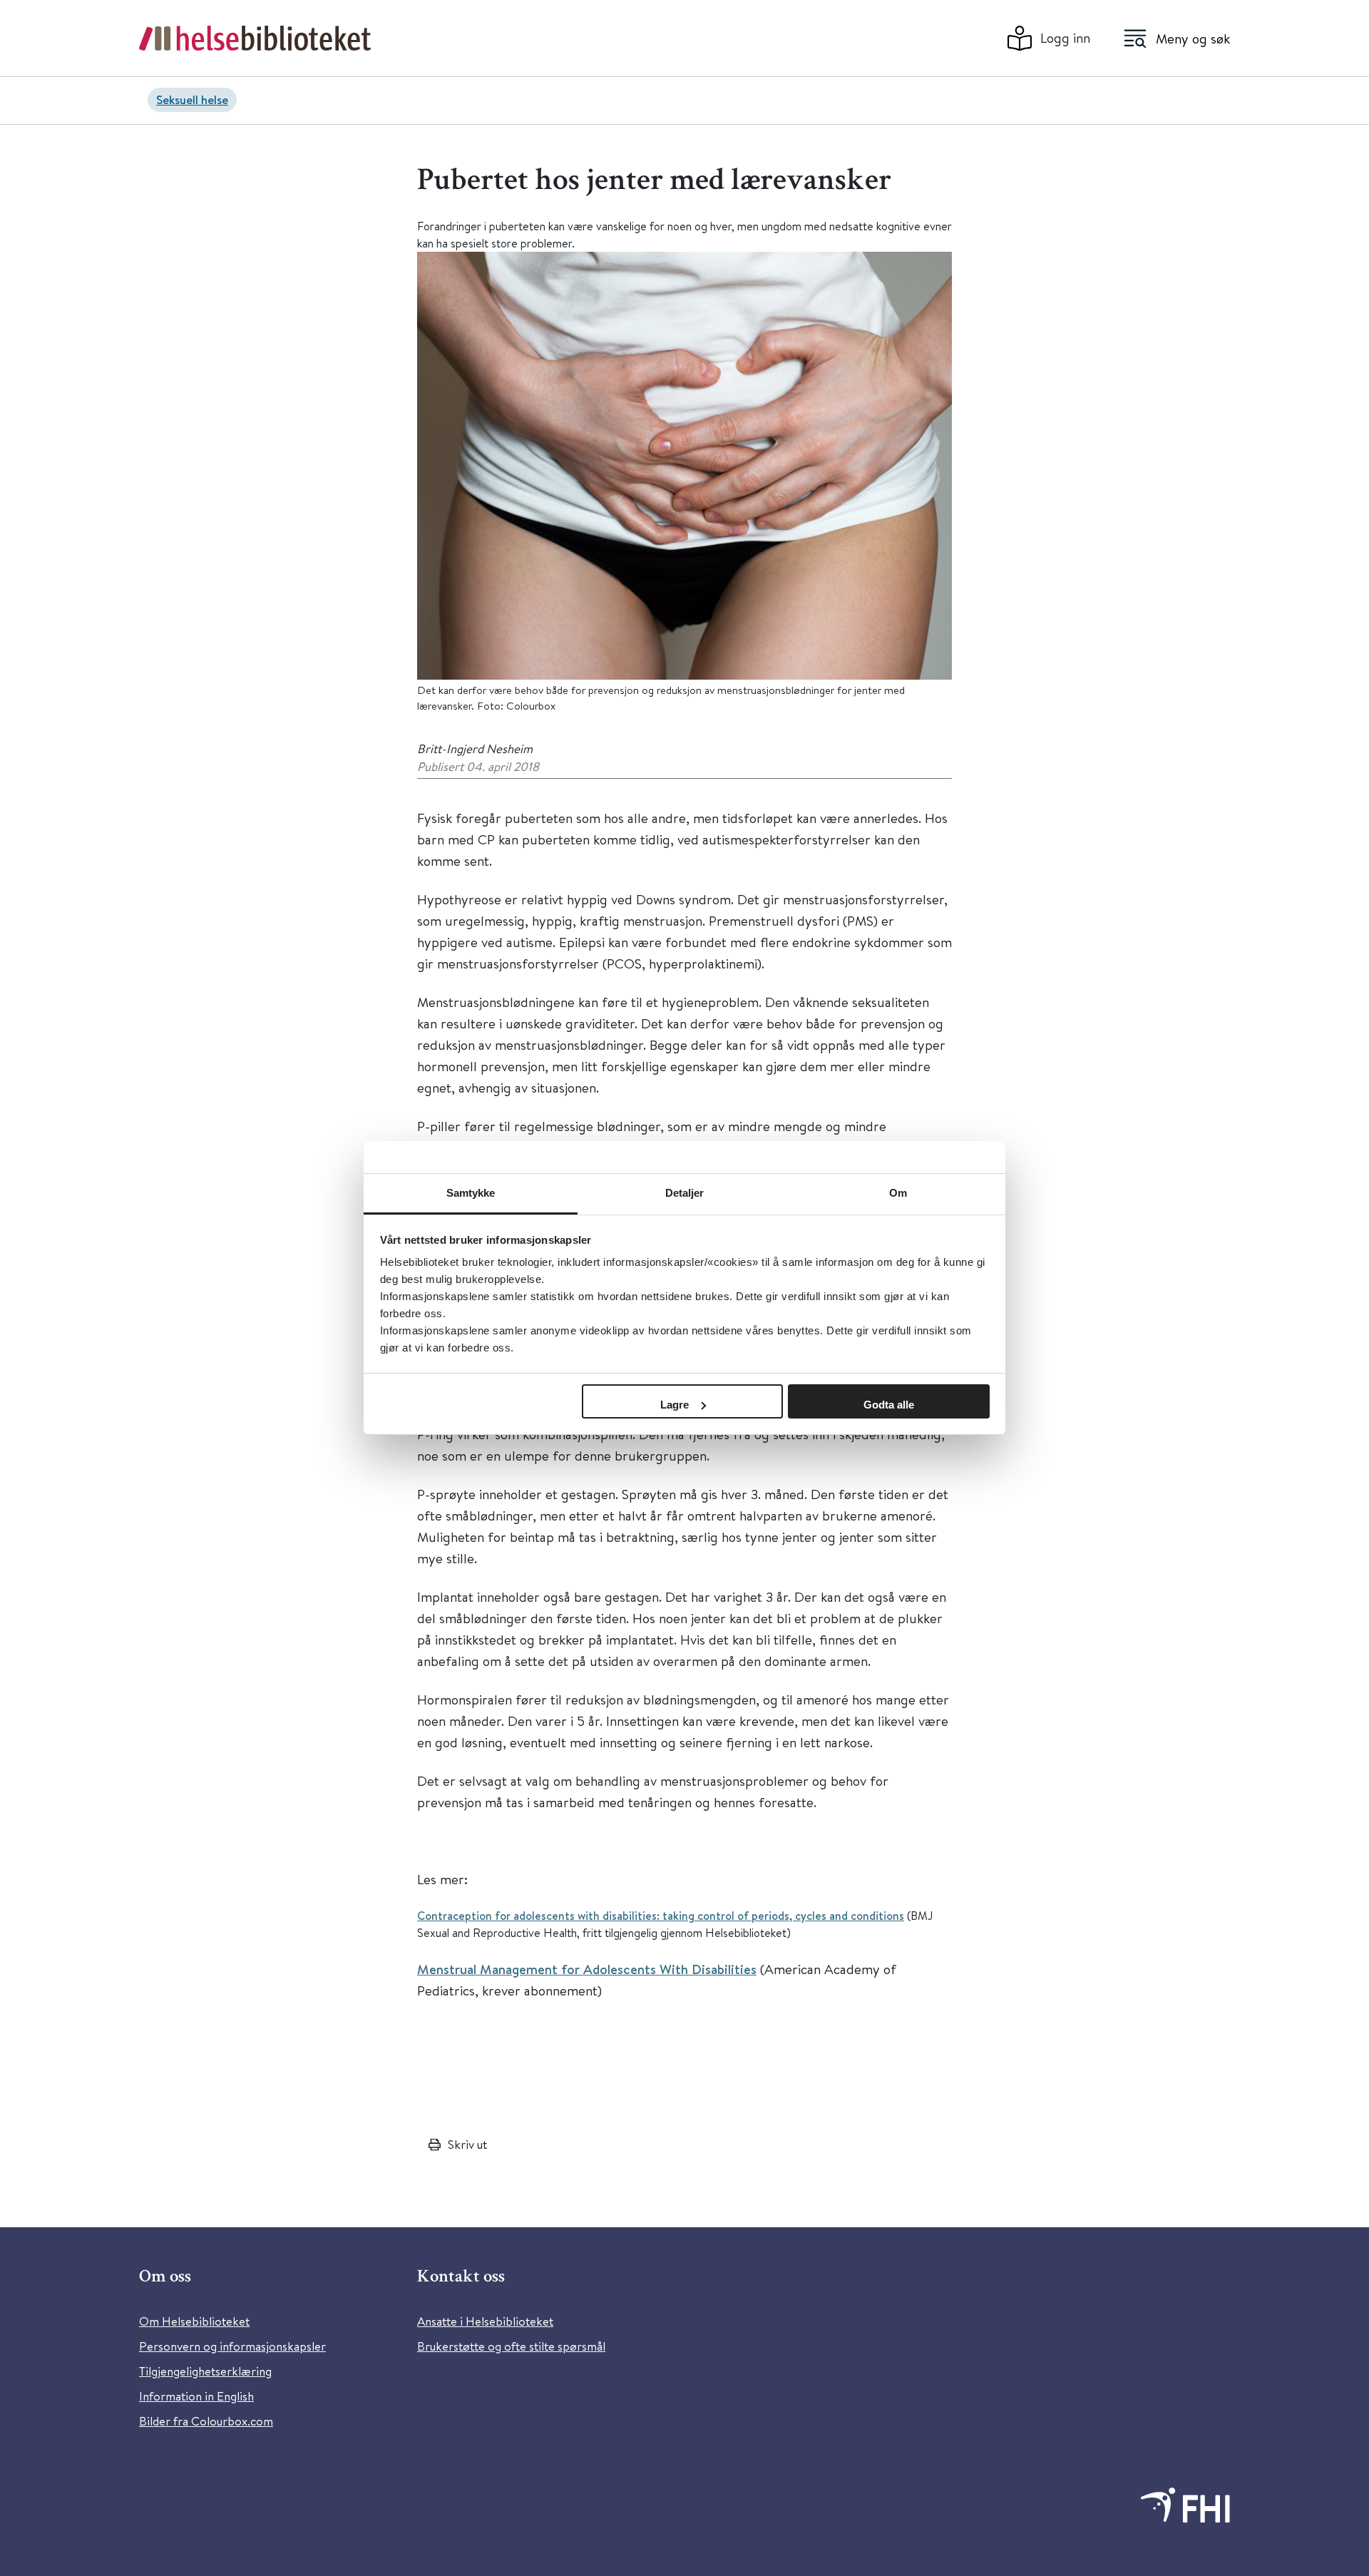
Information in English (196, 2396)
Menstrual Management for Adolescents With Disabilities (587, 1969)
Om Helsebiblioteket (194, 2321)
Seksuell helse (192, 99)
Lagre (675, 1405)
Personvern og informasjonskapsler (232, 2346)
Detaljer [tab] (685, 1193)
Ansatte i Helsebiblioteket (485, 2321)
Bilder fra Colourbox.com (206, 2421)
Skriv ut (467, 2144)
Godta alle (889, 1405)
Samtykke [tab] (471, 1193)
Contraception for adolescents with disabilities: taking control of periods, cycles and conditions (661, 1916)
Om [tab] (898, 1193)
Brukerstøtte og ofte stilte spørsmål (511, 2346)
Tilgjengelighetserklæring (205, 2371)
